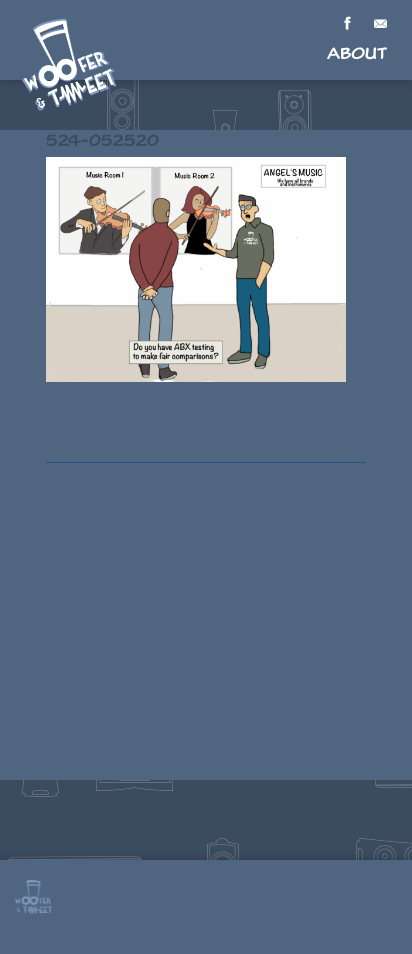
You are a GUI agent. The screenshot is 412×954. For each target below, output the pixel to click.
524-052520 (102, 140)
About (357, 53)
